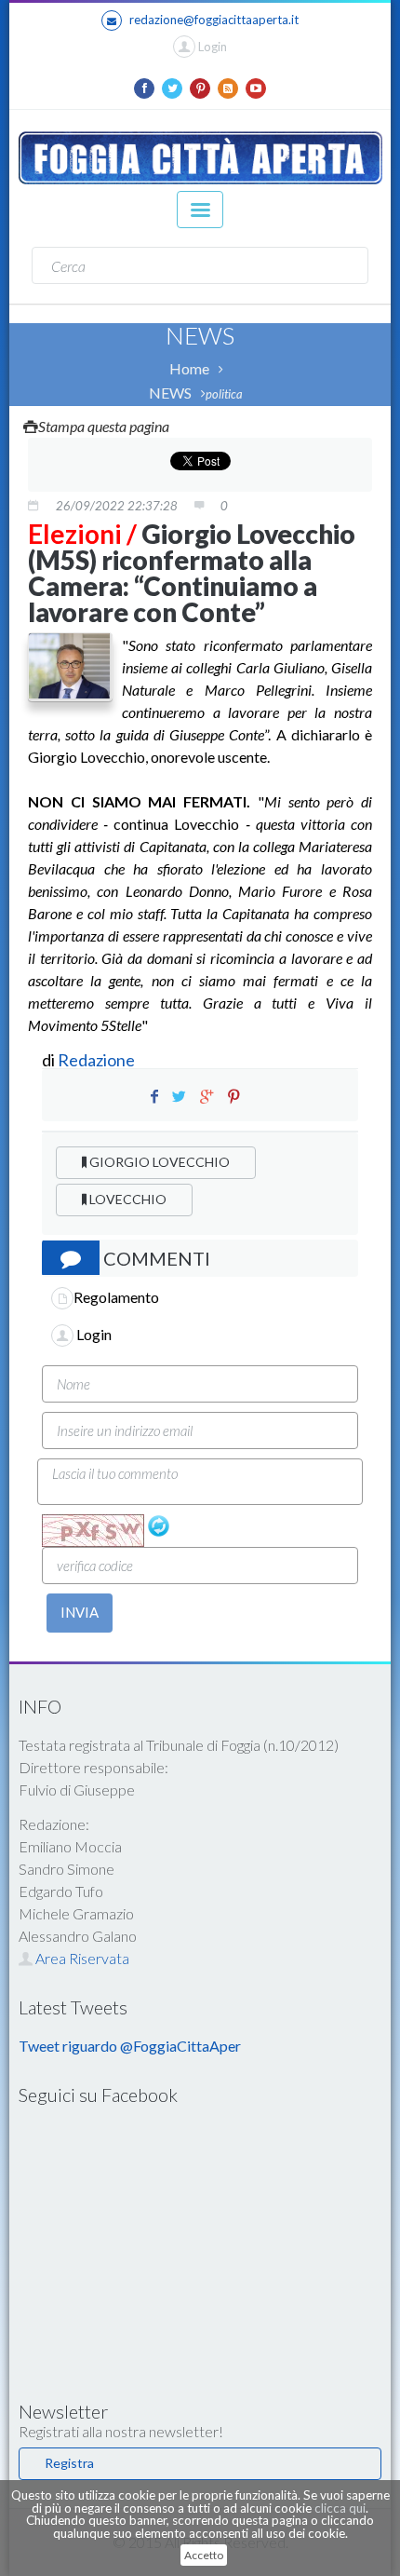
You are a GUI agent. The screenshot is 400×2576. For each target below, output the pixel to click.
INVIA (80, 1612)
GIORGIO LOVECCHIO (158, 1162)
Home (189, 368)
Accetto (204, 2555)
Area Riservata (81, 1958)
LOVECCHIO (127, 1199)
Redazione (98, 1060)
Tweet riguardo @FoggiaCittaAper (130, 2046)
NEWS (170, 393)
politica (224, 394)
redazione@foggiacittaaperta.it (214, 20)
